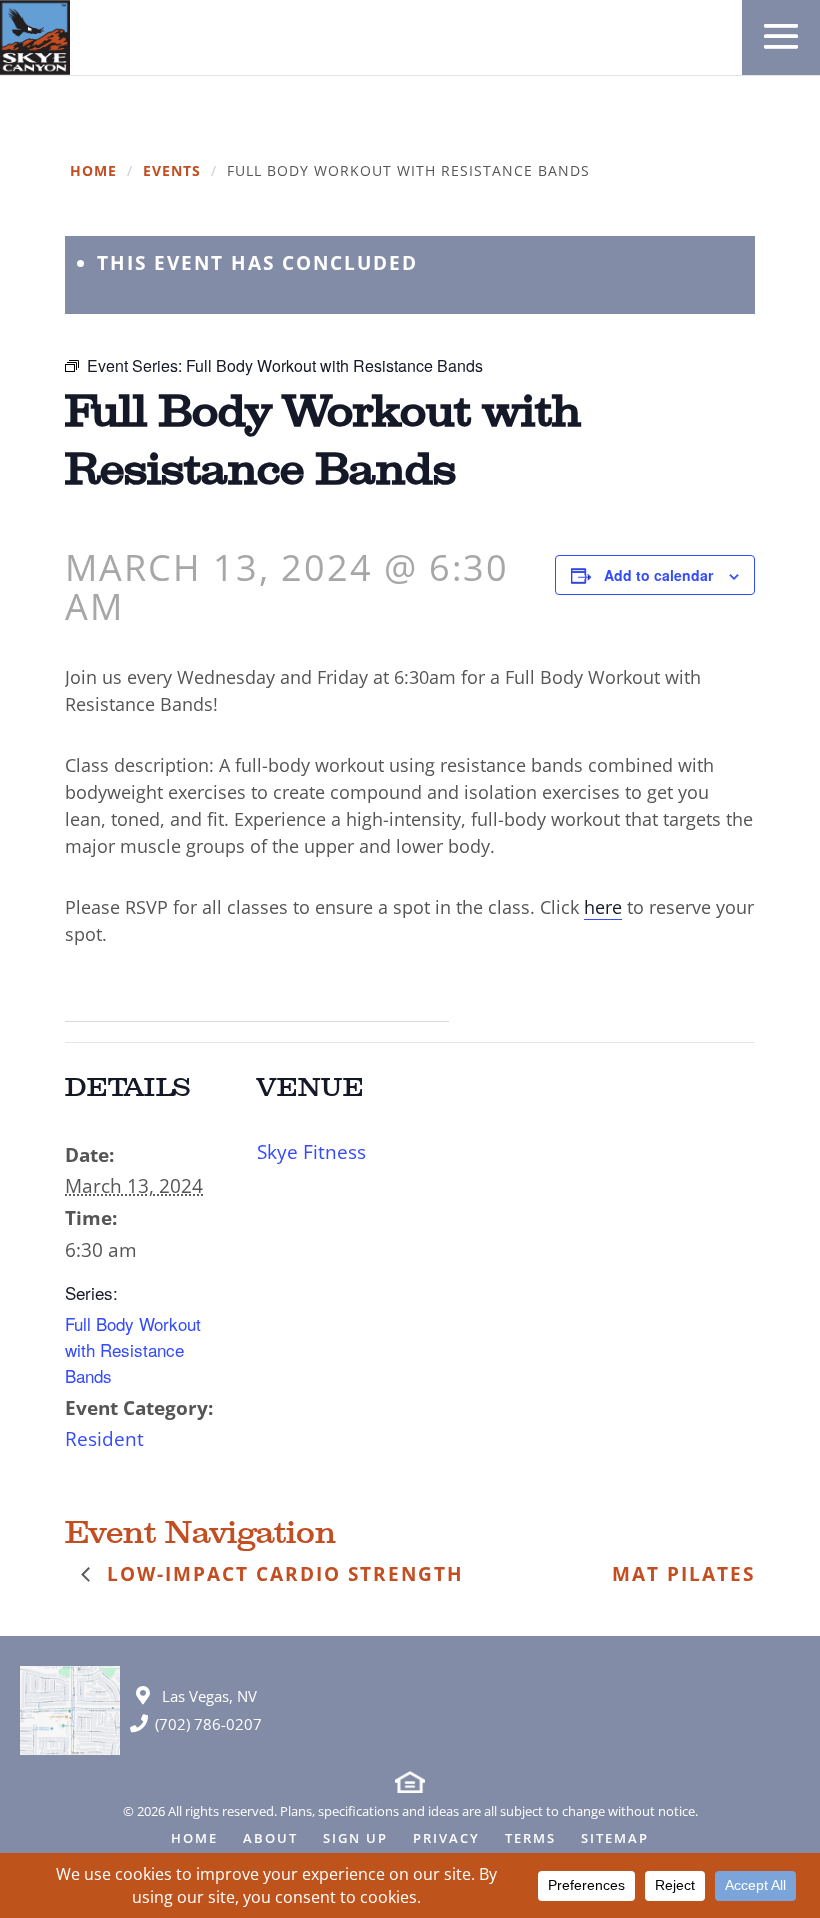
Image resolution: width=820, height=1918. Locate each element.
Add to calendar (658, 575)
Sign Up (355, 1839)
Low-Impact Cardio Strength (282, 1574)
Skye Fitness (311, 1152)
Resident (104, 1439)
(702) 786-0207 (208, 1724)
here (603, 907)
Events (172, 171)
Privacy (446, 1839)
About (270, 1839)
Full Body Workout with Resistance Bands (133, 1349)
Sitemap (615, 1839)
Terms (530, 1839)
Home (93, 171)
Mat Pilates (683, 1574)
